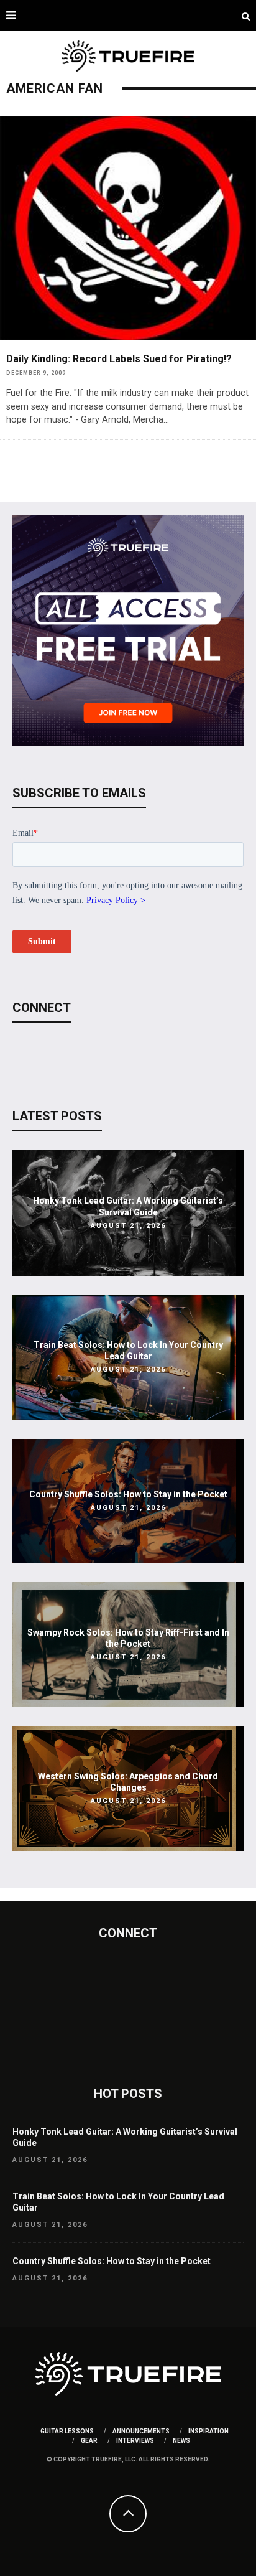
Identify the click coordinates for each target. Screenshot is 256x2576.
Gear (89, 2441)
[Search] (246, 16)
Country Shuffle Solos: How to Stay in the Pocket (128, 1494)
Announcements (141, 2431)
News (181, 2441)
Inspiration (208, 2431)
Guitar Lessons (67, 2431)
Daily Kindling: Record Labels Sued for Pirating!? (119, 359)
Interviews (135, 2441)
